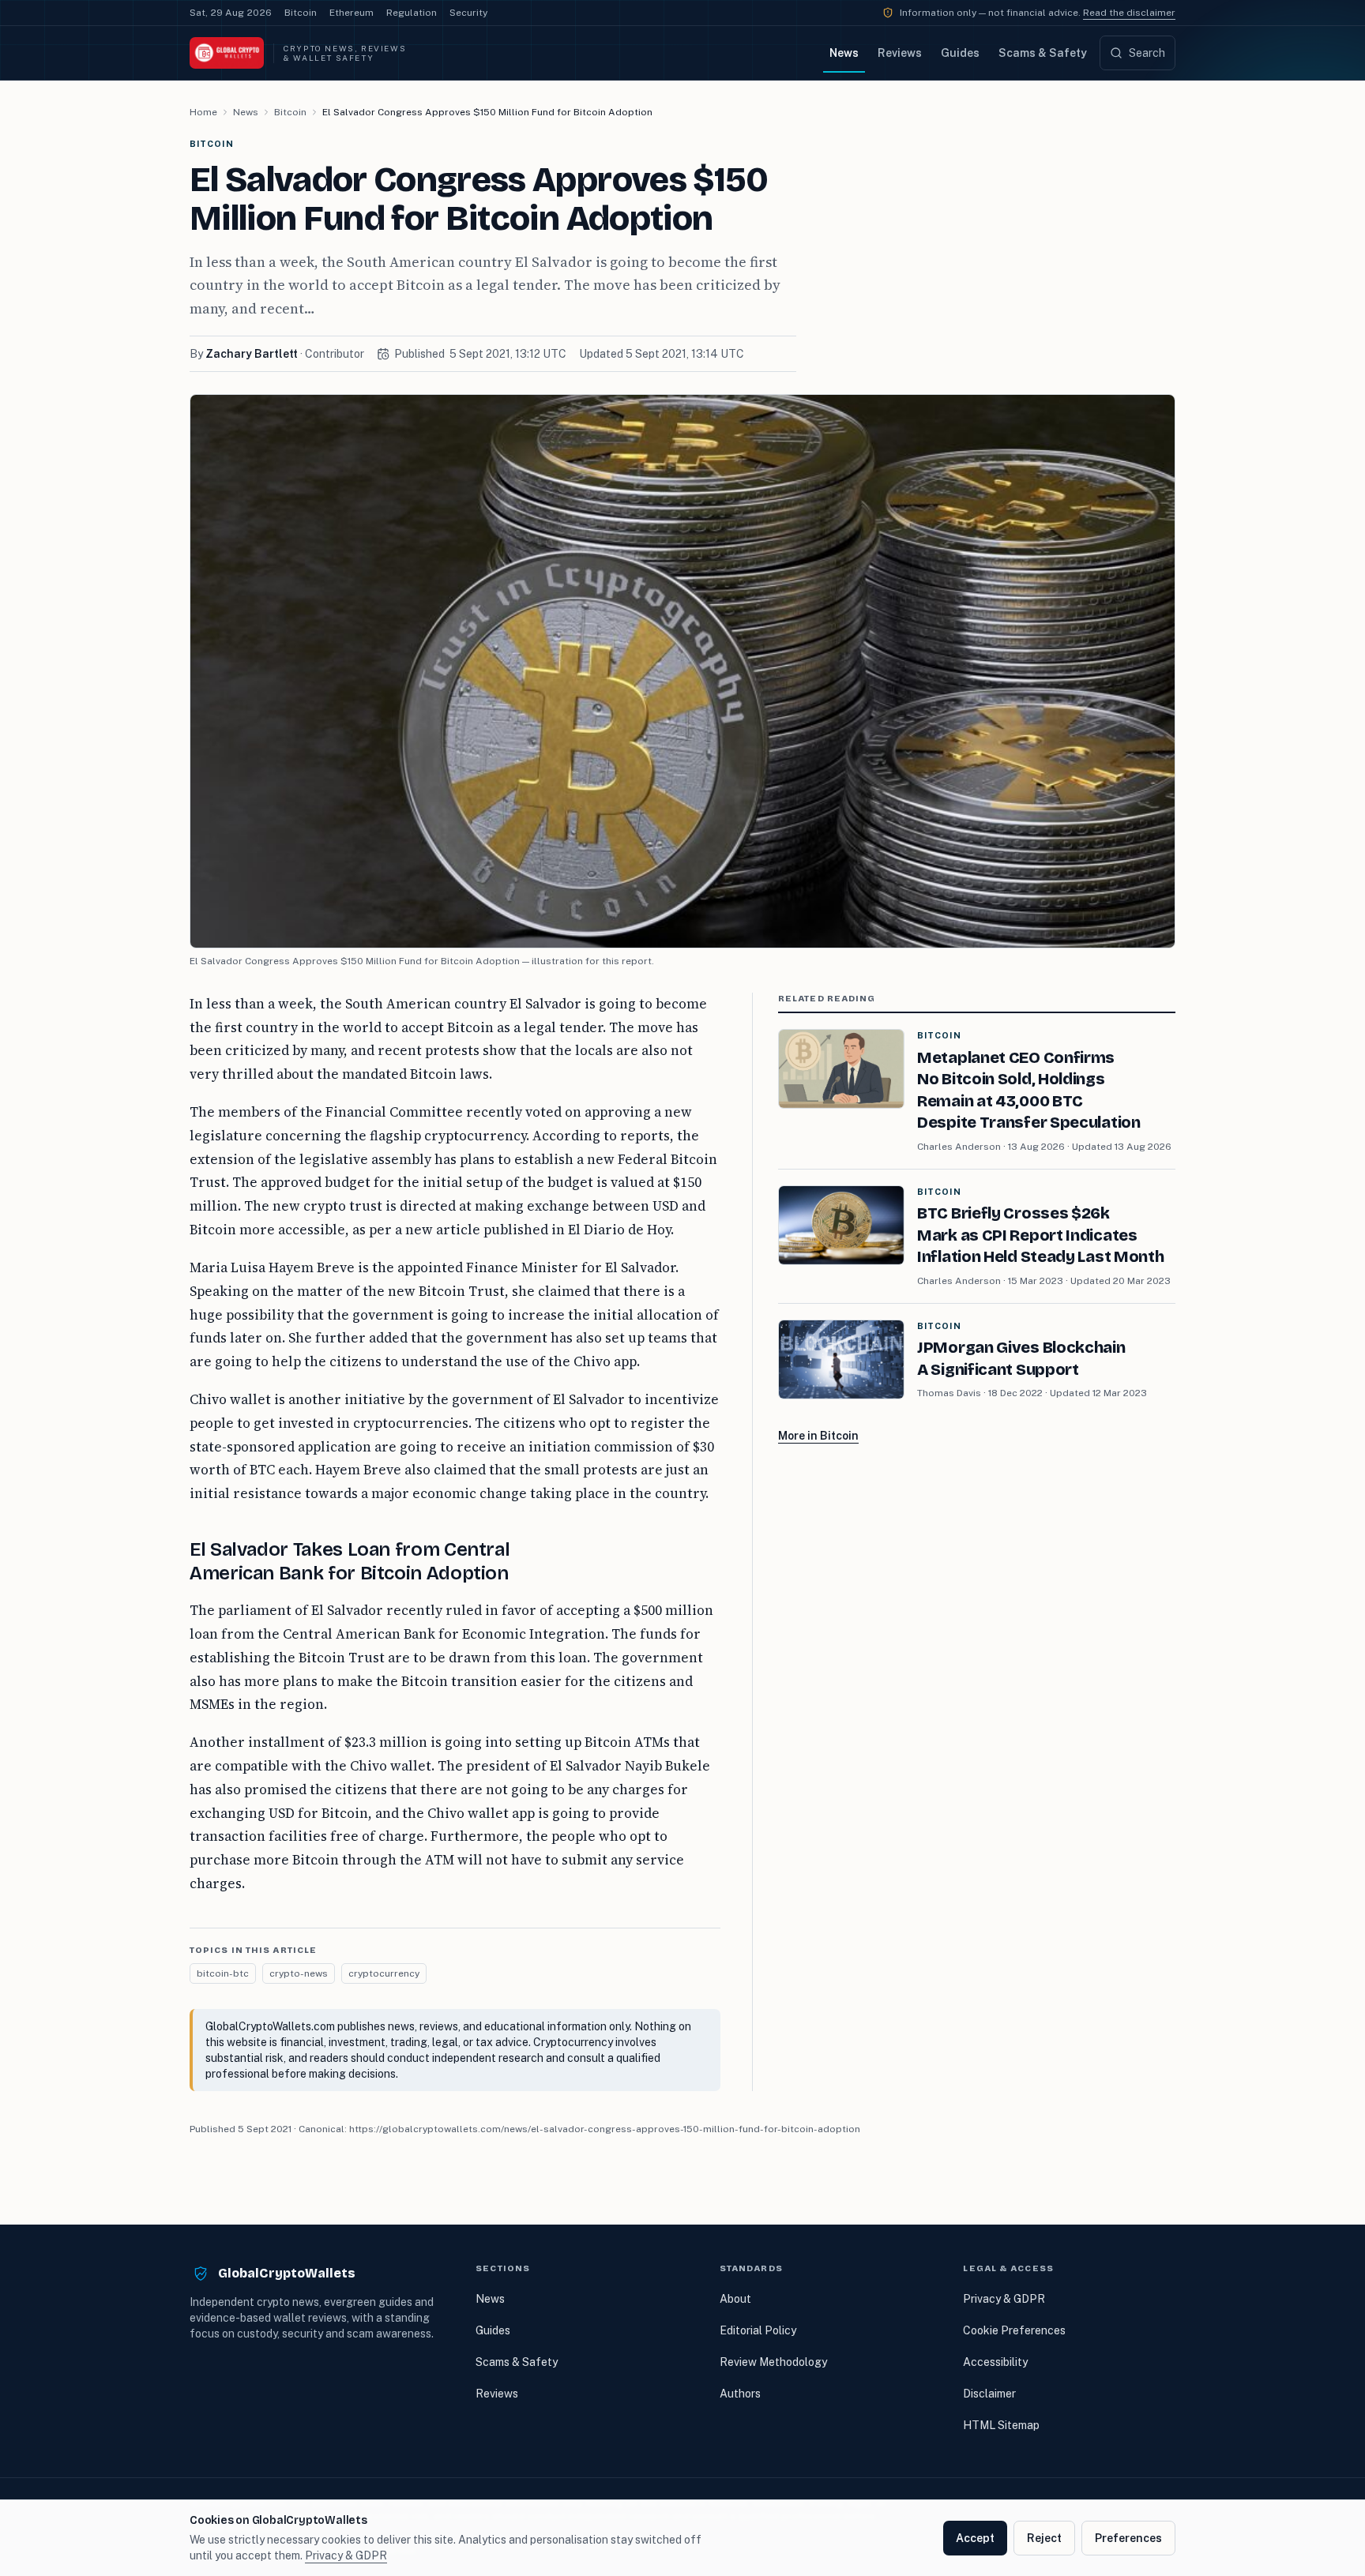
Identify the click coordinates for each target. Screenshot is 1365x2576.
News (844, 53)
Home (203, 112)
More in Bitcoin (818, 1436)
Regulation (412, 13)
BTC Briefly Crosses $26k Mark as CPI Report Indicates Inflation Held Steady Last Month (1040, 1235)
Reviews (900, 53)
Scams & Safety (1043, 53)
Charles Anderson (959, 1147)
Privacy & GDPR (1004, 2299)
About (735, 2299)
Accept (975, 2538)
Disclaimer (989, 2394)
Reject (1044, 2538)
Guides (960, 53)
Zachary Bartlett (252, 354)
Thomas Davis (949, 1393)
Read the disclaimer (1129, 13)
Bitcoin (301, 13)
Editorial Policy (758, 2330)
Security (468, 13)
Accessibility (995, 2362)
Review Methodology (773, 2362)
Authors (740, 2394)
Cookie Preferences (1014, 2330)
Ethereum (352, 13)
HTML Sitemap (1001, 2425)
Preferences (1128, 2538)
